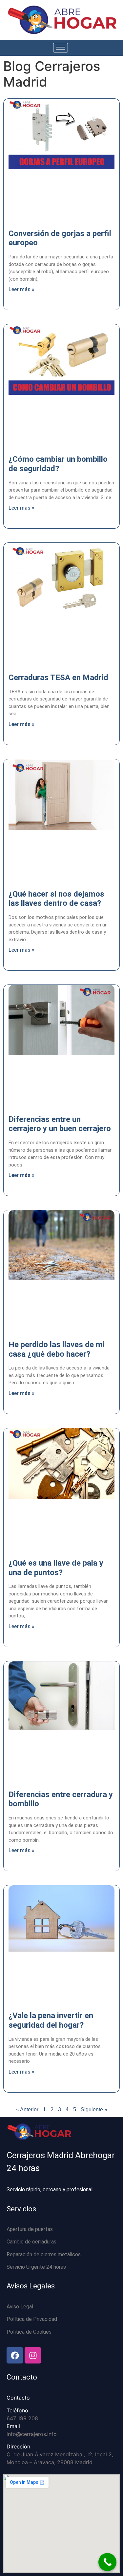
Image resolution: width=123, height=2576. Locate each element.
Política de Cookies (29, 2332)
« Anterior (27, 2109)
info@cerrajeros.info (32, 2434)
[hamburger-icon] (61, 48)
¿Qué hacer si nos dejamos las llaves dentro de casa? (56, 899)
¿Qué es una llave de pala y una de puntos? (56, 1568)
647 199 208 (22, 2418)
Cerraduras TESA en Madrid (58, 678)
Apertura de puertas (30, 2229)
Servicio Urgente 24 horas (36, 2267)
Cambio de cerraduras (31, 2242)
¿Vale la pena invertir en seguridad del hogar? (51, 2020)
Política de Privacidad (32, 2319)
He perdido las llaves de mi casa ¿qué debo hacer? (57, 1349)
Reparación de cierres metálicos (44, 2254)
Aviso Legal (20, 2307)
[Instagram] (33, 2355)
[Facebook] (15, 2355)
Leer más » (21, 289)
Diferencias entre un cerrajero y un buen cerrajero (60, 1124)
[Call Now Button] (107, 2562)
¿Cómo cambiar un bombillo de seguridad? (58, 464)
